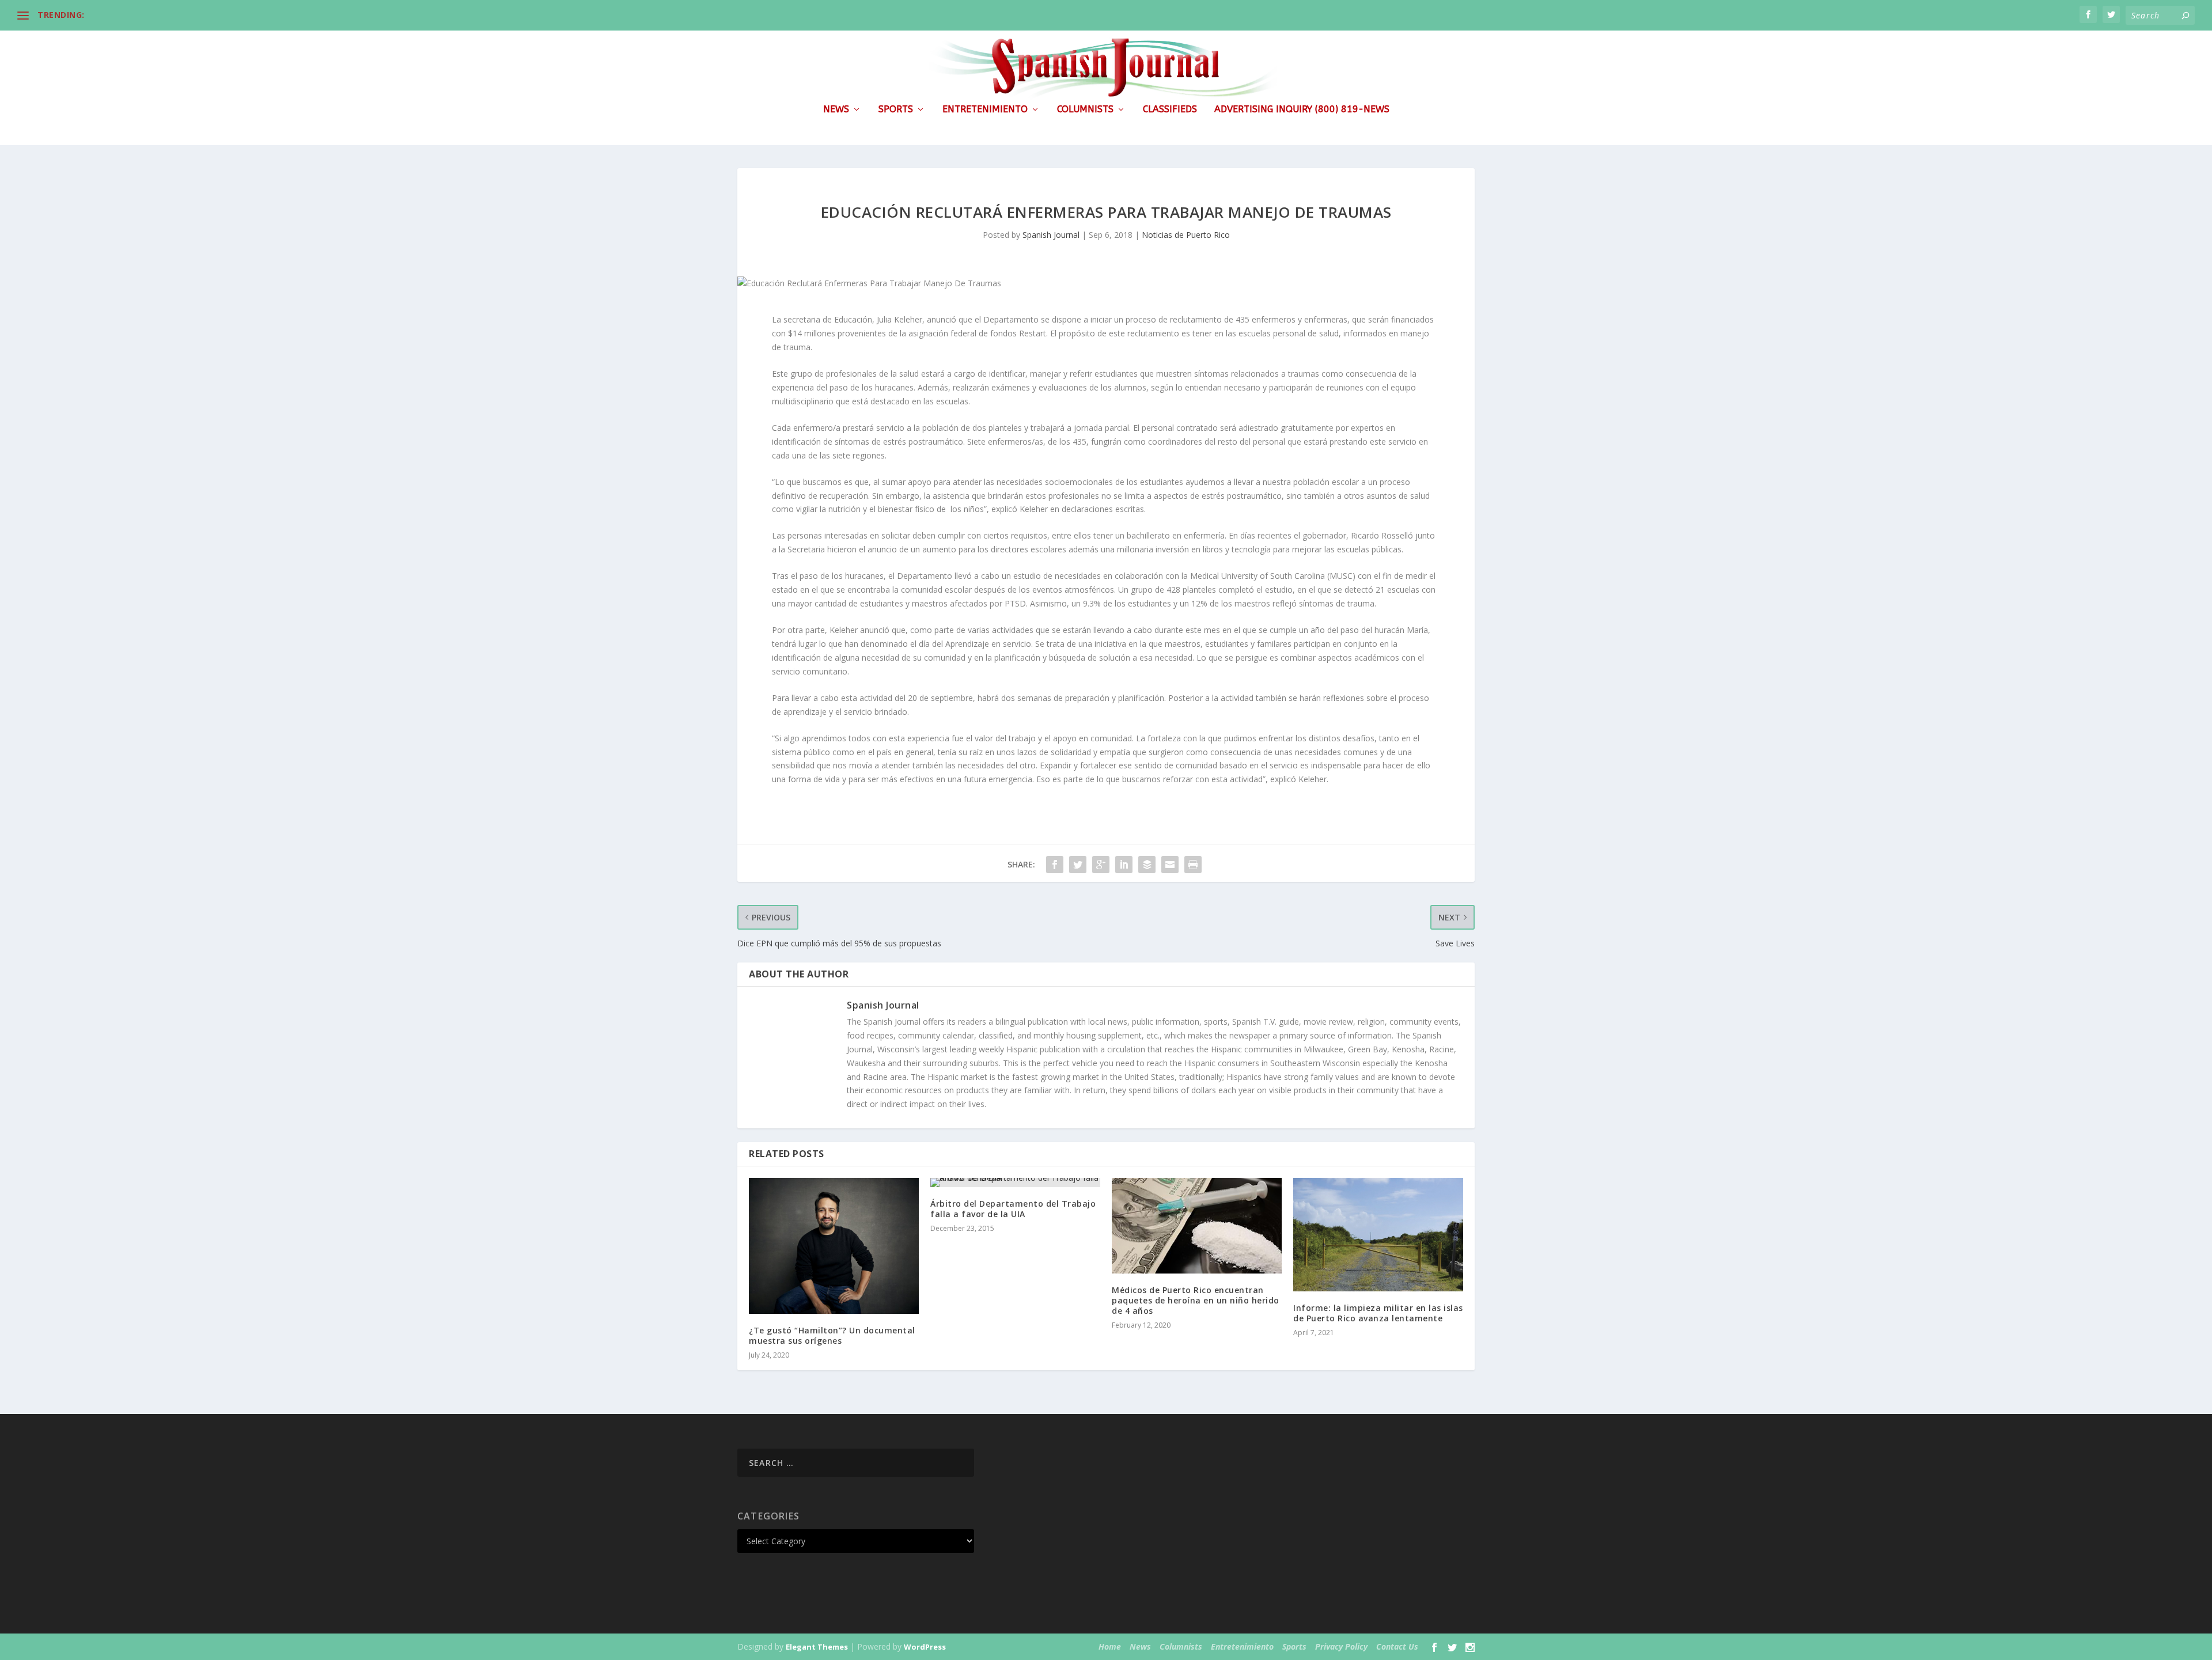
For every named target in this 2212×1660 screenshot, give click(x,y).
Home (1110, 1646)
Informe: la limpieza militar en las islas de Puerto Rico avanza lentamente (1378, 1313)
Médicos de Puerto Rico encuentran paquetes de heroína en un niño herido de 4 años (1196, 1300)
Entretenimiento (985, 110)
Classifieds (1170, 110)
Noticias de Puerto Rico (1186, 235)
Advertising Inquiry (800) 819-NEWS (1302, 110)
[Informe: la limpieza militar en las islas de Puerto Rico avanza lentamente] (1378, 1235)
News (836, 110)
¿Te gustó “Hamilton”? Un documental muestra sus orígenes (832, 1335)
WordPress (925, 1647)
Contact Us (1397, 1646)
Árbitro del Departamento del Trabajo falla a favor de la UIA (1013, 1209)
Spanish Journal (1051, 235)
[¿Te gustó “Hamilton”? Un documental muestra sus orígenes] (834, 1246)
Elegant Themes (817, 1647)
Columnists (1085, 110)
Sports (896, 110)
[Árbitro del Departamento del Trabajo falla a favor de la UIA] (1015, 1183)
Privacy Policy (1341, 1646)
